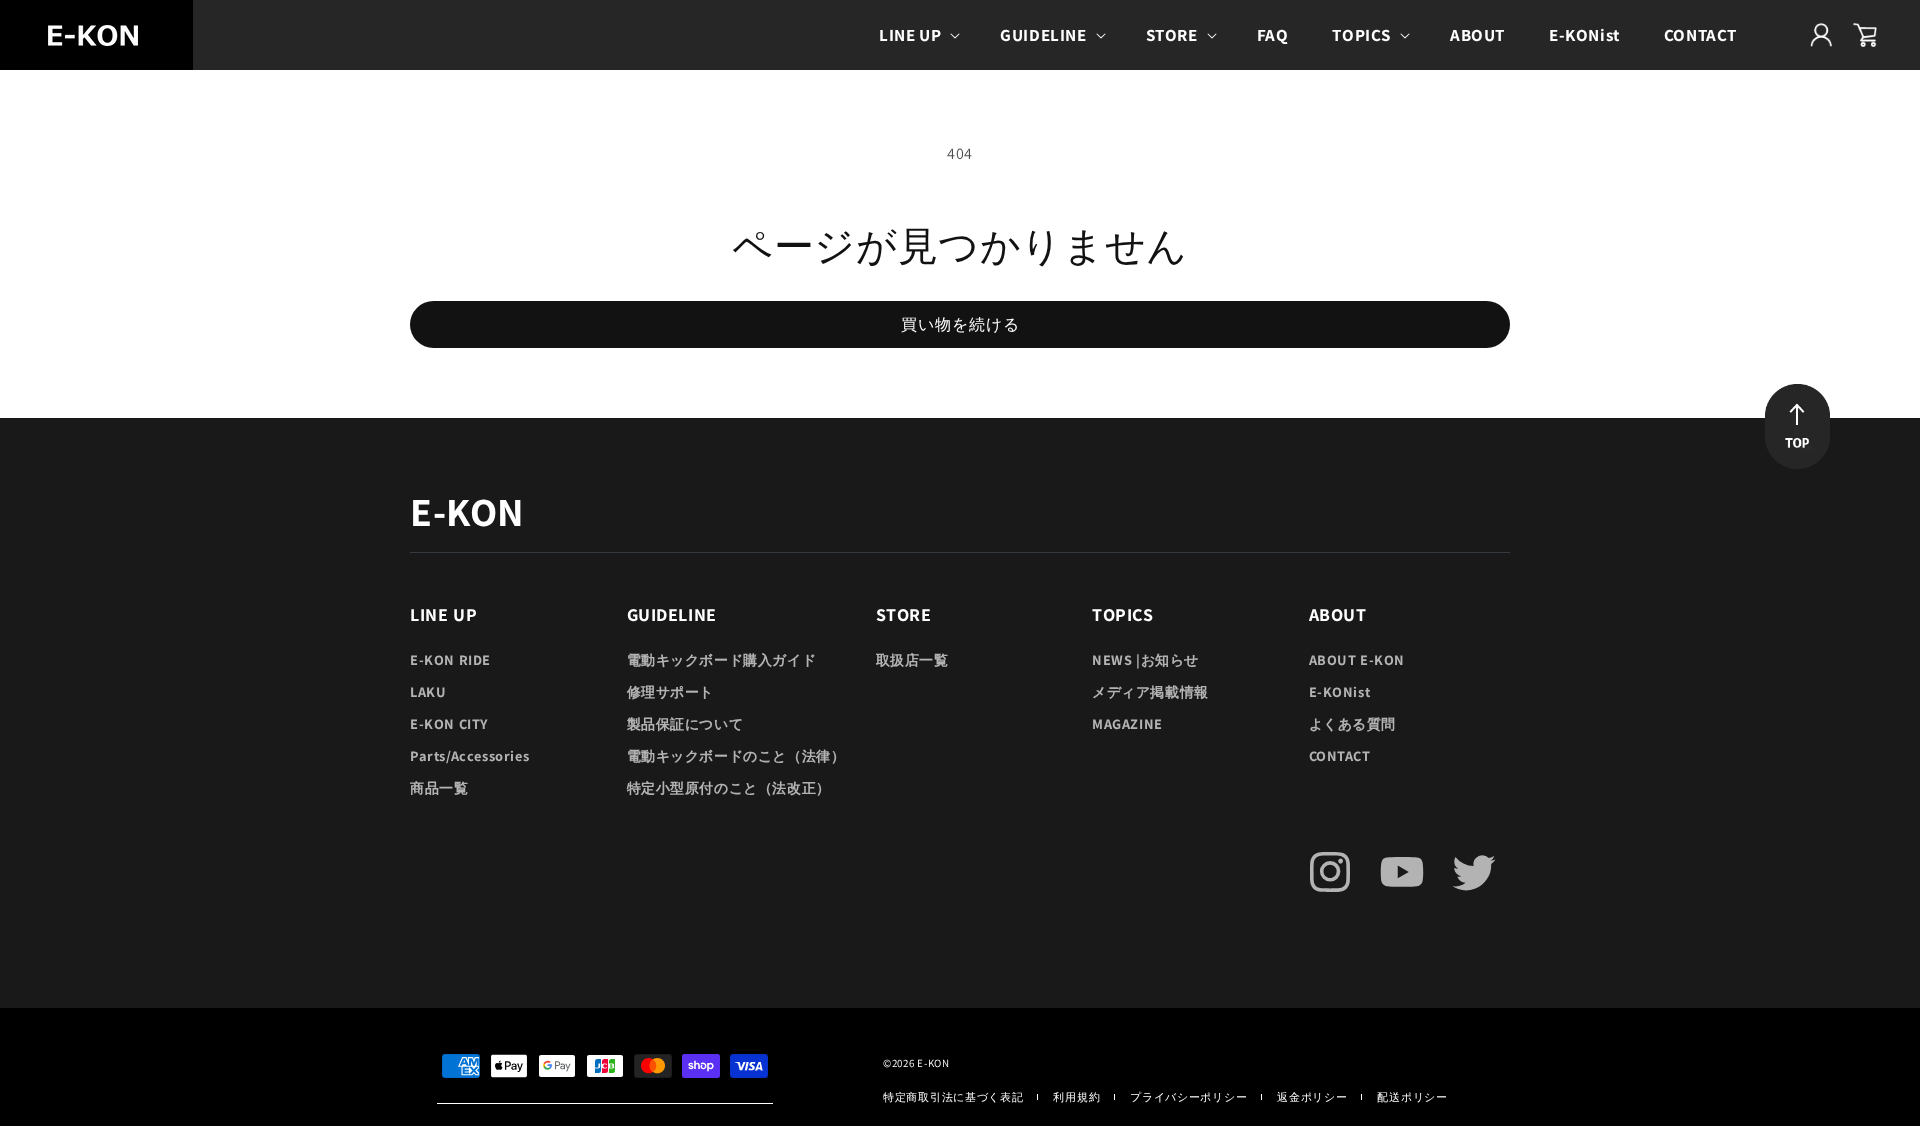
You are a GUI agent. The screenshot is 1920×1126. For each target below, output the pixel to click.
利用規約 (1076, 1097)
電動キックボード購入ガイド (722, 659)
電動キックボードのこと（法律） (736, 755)
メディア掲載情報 (1150, 691)
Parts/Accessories (469, 755)
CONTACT (1340, 755)
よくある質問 (1353, 723)
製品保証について (685, 723)
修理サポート (671, 691)
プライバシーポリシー (1188, 1097)
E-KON (933, 1063)
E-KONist (1340, 691)
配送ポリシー (1412, 1097)
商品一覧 (439, 787)
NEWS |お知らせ (1145, 659)
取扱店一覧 (912, 659)
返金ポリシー (1312, 1097)
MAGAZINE (1127, 723)
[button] (917, 35)
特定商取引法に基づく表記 (953, 1097)
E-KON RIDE (450, 659)
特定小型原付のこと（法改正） (729, 787)
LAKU (428, 691)
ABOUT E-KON (1357, 659)
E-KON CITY (449, 723)
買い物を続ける (960, 324)
